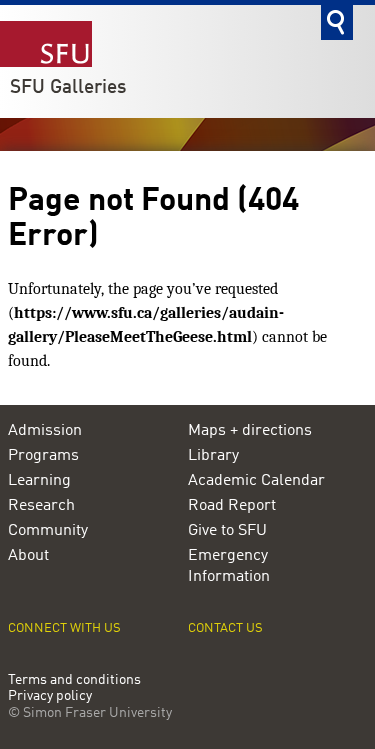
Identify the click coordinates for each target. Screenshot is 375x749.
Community (48, 531)
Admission (45, 431)
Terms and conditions (74, 680)
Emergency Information (229, 566)
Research (41, 506)
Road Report (232, 506)
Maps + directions (250, 431)
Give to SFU (227, 531)
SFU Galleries (68, 88)
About (28, 556)
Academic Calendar (256, 481)
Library (213, 456)
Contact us (225, 628)
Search (337, 22)
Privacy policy (50, 696)
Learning (39, 481)
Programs (43, 456)
